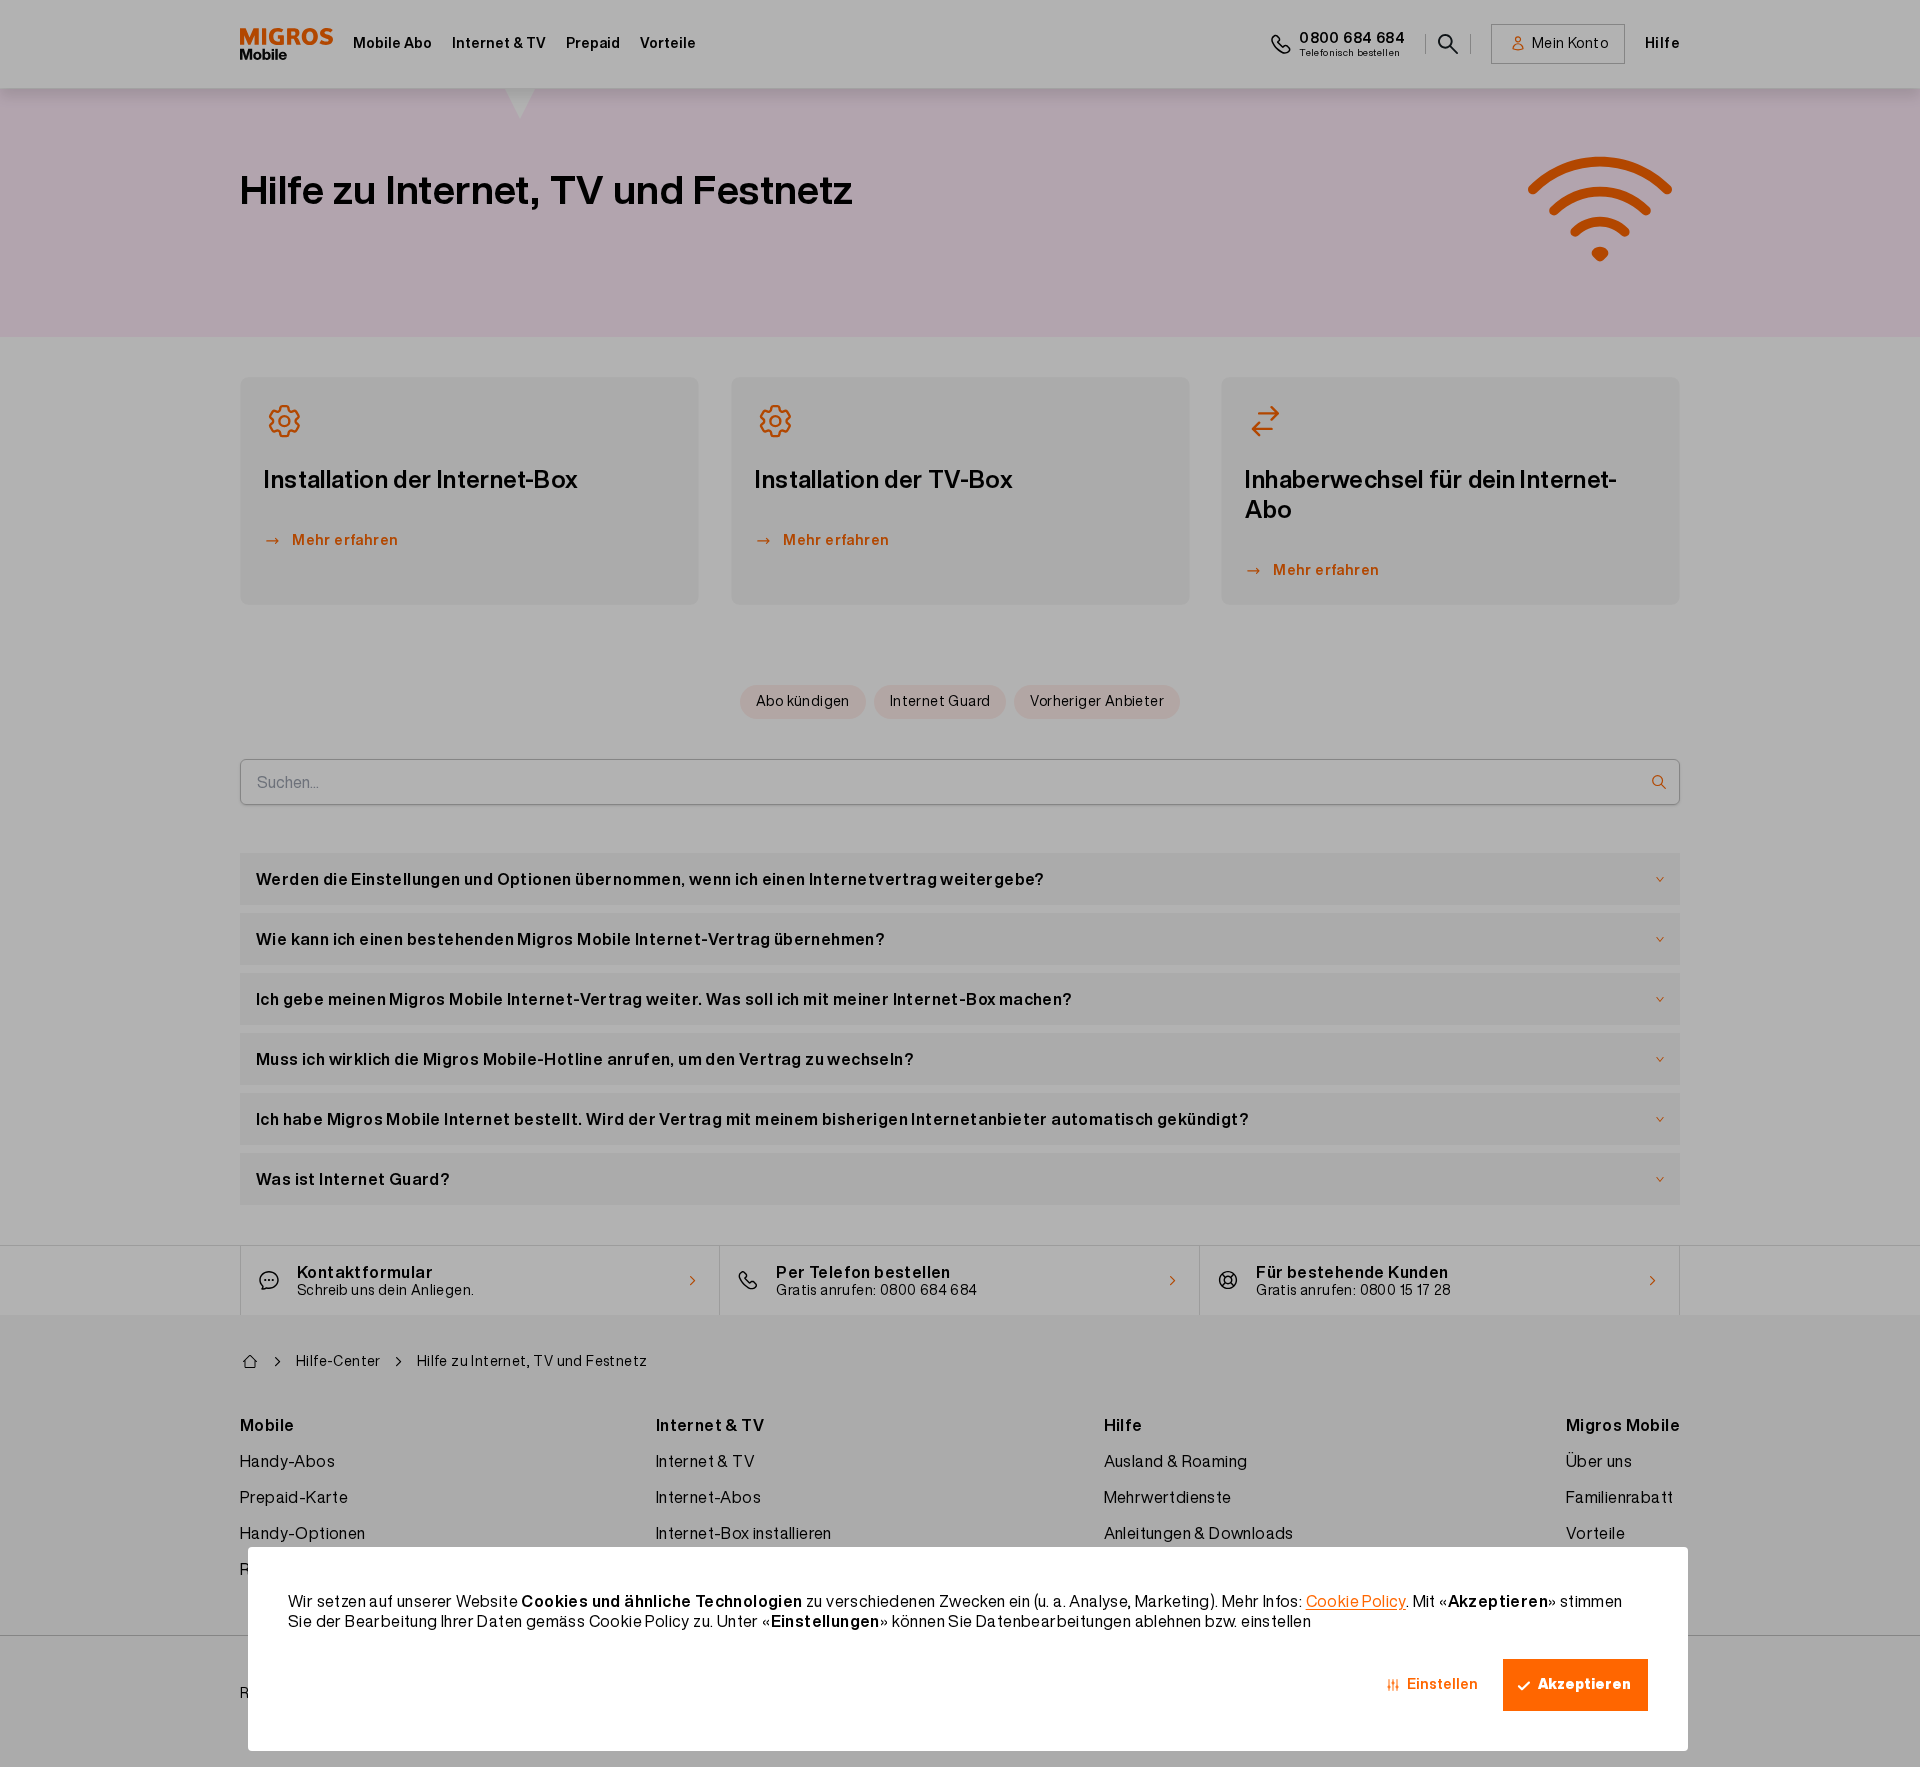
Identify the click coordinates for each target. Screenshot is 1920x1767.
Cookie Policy (1356, 1601)
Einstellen (1442, 1684)
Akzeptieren (1584, 1684)
